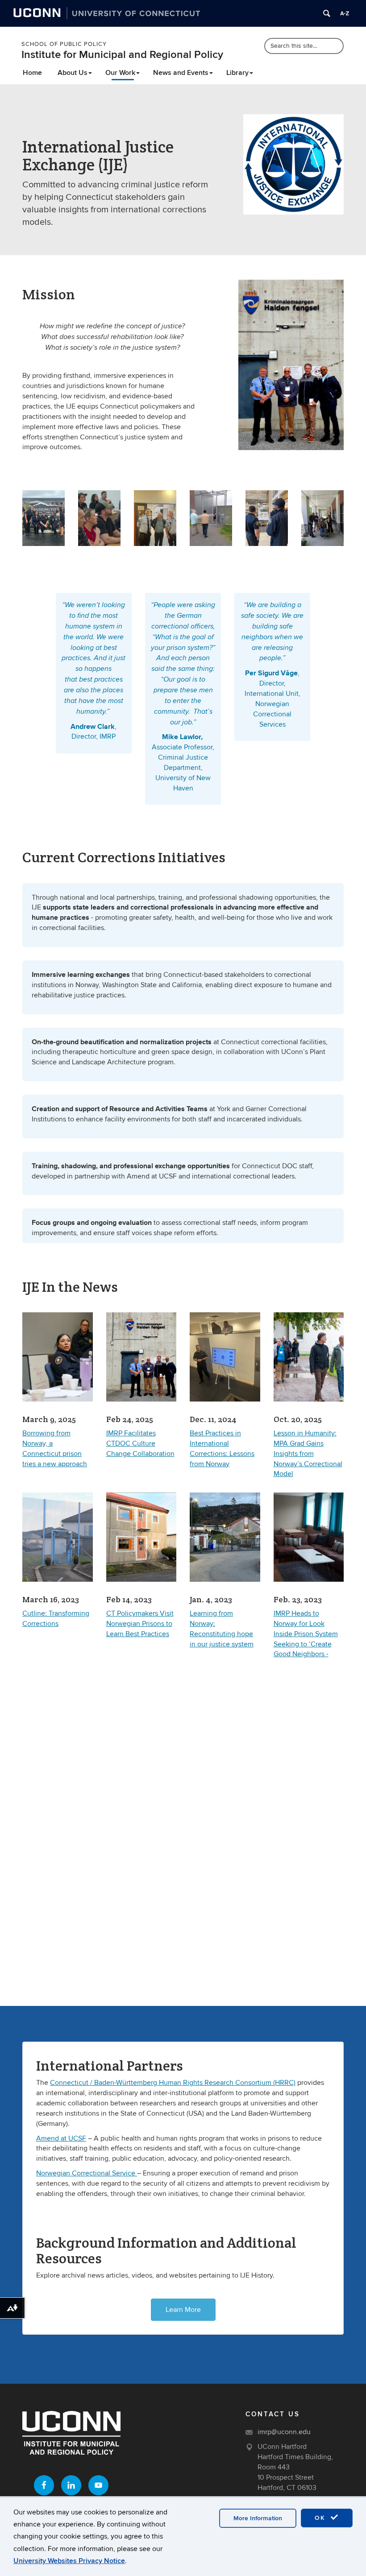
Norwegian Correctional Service (87, 2173)
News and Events (181, 73)
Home (32, 73)
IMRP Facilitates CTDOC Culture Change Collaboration (140, 1443)
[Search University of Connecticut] (327, 13)
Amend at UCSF (61, 2138)
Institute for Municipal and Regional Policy (122, 55)
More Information (258, 2518)
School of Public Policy (64, 44)
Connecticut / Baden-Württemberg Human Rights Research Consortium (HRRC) (173, 2083)
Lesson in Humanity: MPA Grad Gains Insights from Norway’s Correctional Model (308, 1453)
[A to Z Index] (345, 13)
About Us (73, 73)
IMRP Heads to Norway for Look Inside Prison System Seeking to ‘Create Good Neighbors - (306, 1634)
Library (237, 73)
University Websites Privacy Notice (69, 2561)
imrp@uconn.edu (284, 2432)
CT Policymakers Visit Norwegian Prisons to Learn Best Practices (140, 1624)
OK (321, 2518)
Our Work (120, 73)
